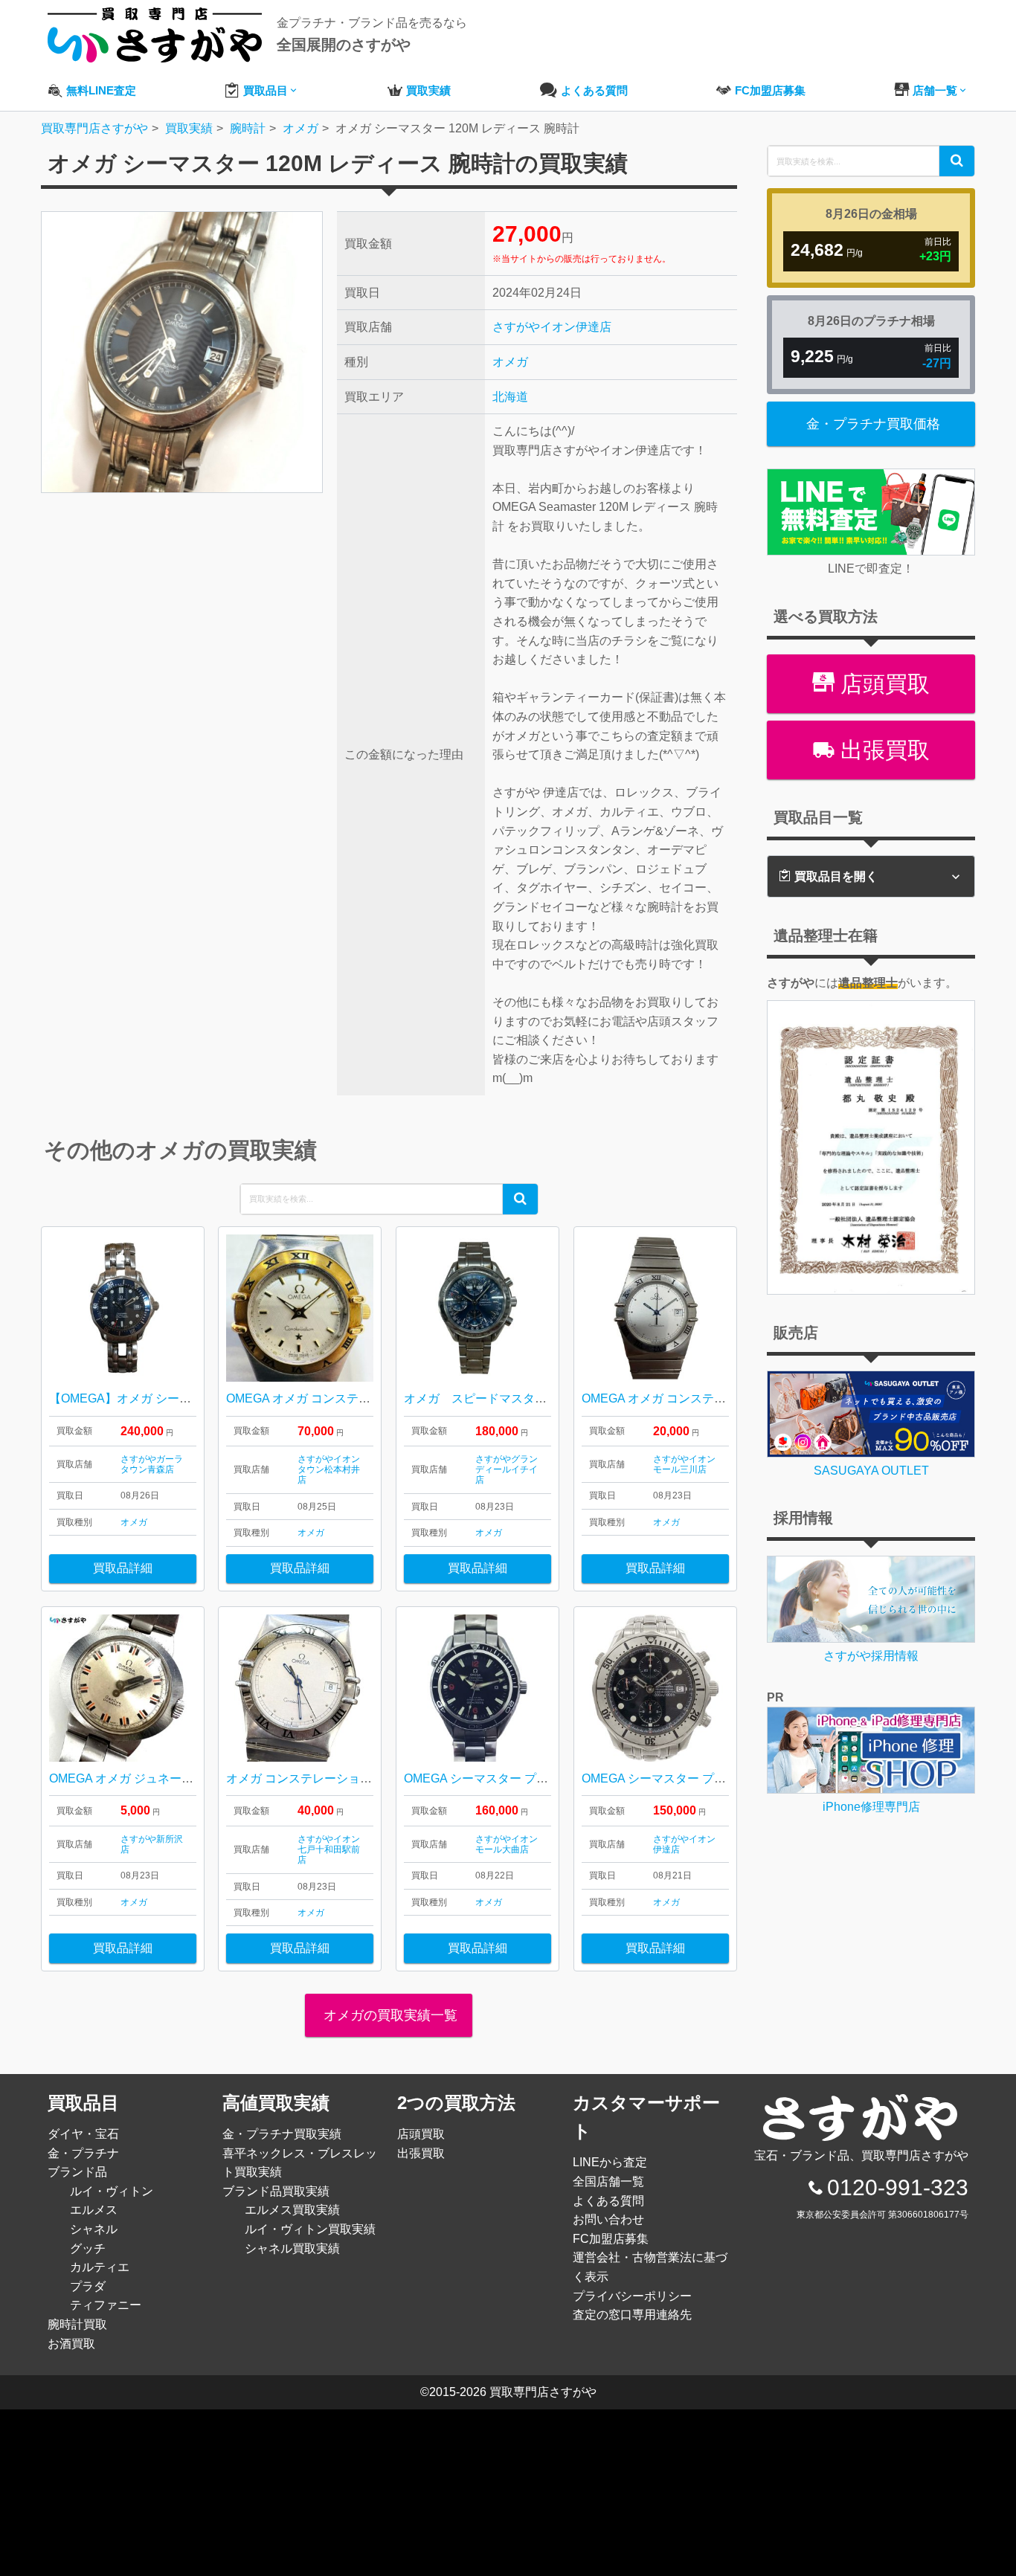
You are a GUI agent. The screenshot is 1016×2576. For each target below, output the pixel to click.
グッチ (88, 2248)
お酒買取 (71, 2344)
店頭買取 (882, 684)
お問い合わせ (608, 2219)
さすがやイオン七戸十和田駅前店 (329, 1850)
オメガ (510, 362)
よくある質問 (608, 2201)
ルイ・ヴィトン (112, 2191)
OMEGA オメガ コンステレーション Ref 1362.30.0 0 (364, 1398)
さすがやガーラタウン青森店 (152, 1464)
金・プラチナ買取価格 (873, 424)
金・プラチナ (83, 2153)
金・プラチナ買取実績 (282, 2134)
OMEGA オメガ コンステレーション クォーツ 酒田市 (722, 1398)
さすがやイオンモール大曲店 (507, 1844)
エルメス (94, 2210)
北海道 (510, 397)
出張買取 (882, 750)
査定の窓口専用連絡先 (632, 2315)
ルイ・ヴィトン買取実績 (310, 2229)
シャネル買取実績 (292, 2248)
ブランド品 (77, 2172)
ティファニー (106, 2305)
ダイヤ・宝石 (83, 2134)
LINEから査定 (610, 2162)
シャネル (94, 2229)
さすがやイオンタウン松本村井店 (329, 1470)
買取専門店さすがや (543, 2392)
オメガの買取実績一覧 (389, 2015)
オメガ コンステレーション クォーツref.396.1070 (357, 1778)
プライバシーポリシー (632, 2296)
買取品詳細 (123, 1568)
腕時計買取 (77, 2324)
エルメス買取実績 (292, 2210)
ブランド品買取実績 (276, 2191)
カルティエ (100, 2267)
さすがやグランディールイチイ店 (507, 1470)
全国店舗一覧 (608, 2181)
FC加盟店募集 (611, 2239)
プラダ (88, 2286)
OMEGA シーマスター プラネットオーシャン (524, 1778)
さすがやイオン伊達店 (552, 327)
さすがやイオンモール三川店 (684, 1464)
